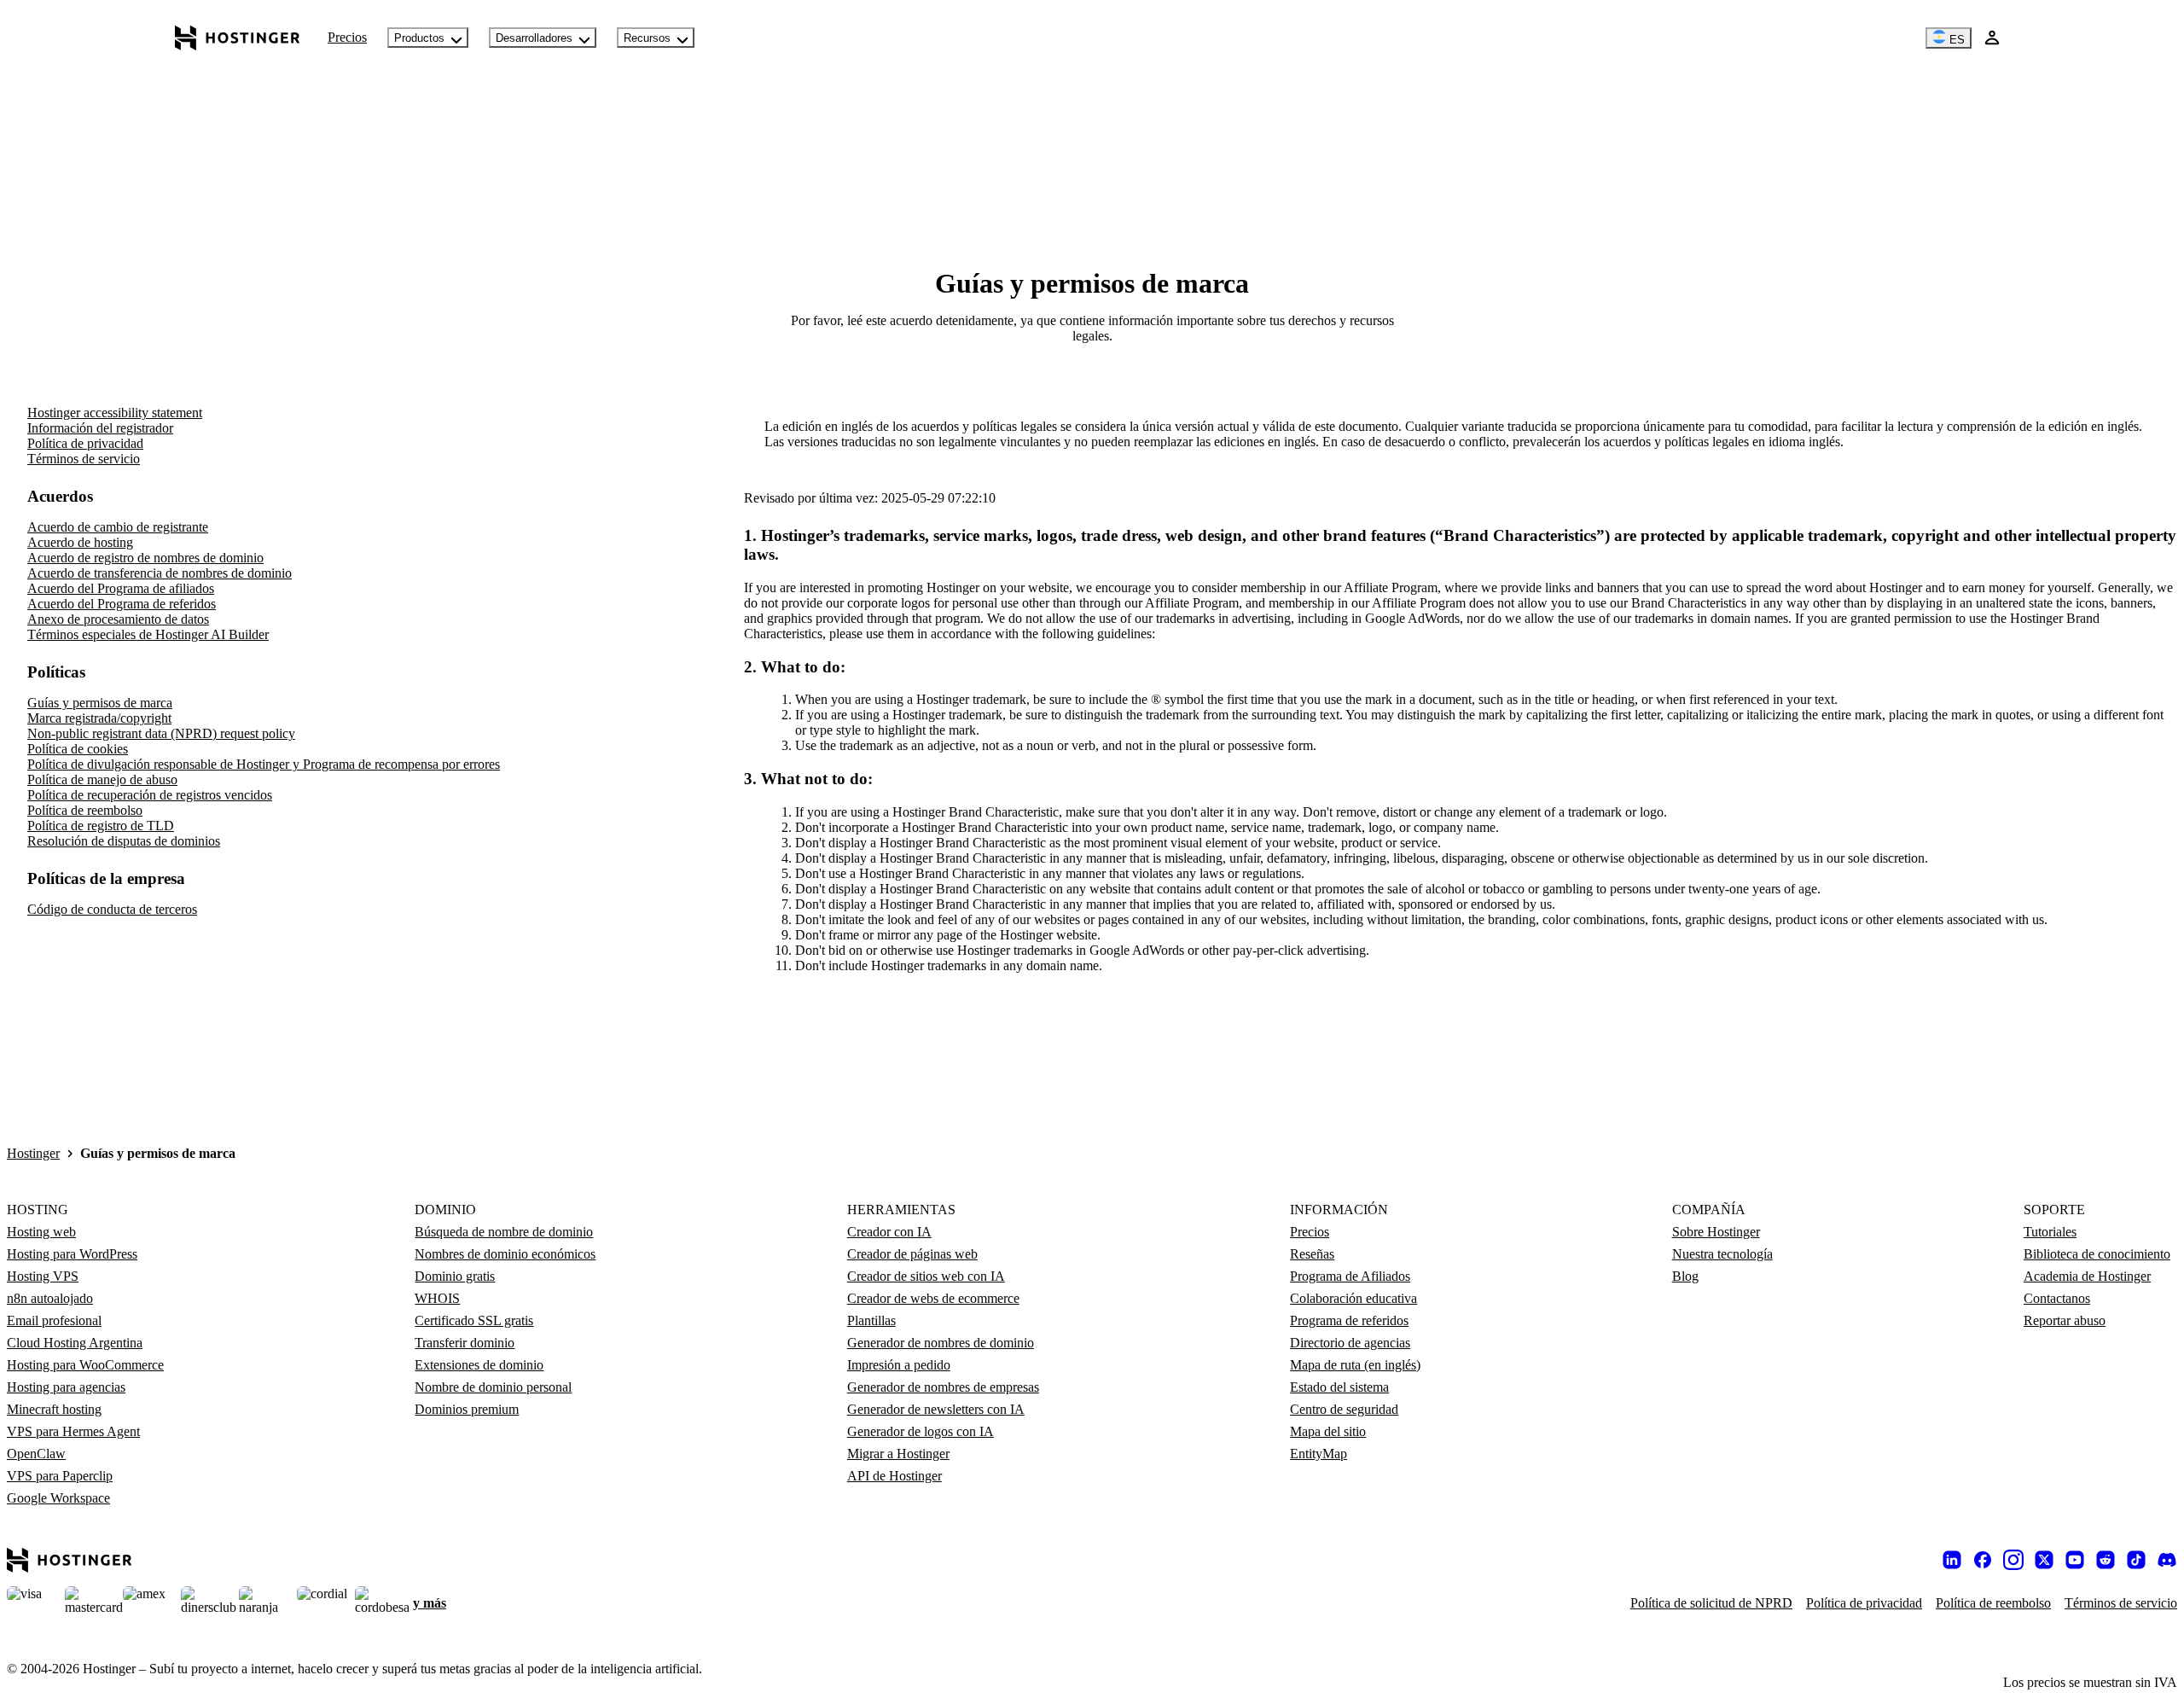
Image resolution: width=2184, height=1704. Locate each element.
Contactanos (2057, 1298)
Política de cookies (78, 749)
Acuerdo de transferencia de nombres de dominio (160, 573)
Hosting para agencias (66, 1387)
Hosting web (41, 1232)
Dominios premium (467, 1409)
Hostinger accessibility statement (115, 413)
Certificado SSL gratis (474, 1320)
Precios (347, 37)
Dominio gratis (455, 1276)
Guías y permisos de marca (100, 703)
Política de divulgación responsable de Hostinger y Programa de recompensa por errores (264, 764)
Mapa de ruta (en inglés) (1355, 1365)
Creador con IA (889, 1232)
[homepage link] (238, 38)
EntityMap (1319, 1454)
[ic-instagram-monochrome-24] (2013, 1560)
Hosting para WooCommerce (85, 1365)
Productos (419, 38)
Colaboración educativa (1353, 1298)
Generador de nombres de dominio (941, 1343)
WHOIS (437, 1298)
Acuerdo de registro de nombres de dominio (145, 558)
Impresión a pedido (899, 1365)
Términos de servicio (84, 459)
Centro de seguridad (1344, 1409)
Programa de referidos (1349, 1320)
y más (430, 1603)
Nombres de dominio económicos (505, 1254)
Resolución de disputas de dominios (124, 841)
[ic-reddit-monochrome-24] (2106, 1560)
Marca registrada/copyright (99, 718)
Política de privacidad (85, 443)
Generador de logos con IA (921, 1431)
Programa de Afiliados (1350, 1276)
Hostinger (33, 1153)
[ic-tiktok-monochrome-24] (2136, 1560)
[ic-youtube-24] (2075, 1560)
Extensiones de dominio (479, 1365)
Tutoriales (2050, 1232)
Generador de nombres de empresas (943, 1387)
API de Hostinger (895, 1476)
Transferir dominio (465, 1343)
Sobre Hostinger (1716, 1232)
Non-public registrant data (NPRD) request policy (161, 733)
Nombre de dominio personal (493, 1387)
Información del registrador (100, 428)
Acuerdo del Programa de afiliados (121, 588)
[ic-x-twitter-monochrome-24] (2044, 1560)
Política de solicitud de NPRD (1711, 1603)
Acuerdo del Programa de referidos (122, 604)
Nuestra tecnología (1722, 1254)
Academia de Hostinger (2087, 1276)
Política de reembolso (85, 810)
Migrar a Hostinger (898, 1454)
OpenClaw (36, 1454)
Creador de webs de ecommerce (933, 1298)
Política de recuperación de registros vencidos (150, 795)
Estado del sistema (1339, 1387)
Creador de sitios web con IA (926, 1276)
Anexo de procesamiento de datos (118, 619)
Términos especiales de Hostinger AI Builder (148, 634)
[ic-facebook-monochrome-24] (1983, 1560)
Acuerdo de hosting (80, 542)
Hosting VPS (43, 1276)
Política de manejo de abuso (102, 779)
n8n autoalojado (50, 1298)
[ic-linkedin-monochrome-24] (1952, 1560)
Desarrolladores (534, 38)
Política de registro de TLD (101, 826)
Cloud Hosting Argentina (75, 1343)
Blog (1685, 1276)
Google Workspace (58, 1498)
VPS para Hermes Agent (73, 1431)
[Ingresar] (1992, 38)
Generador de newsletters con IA (936, 1409)
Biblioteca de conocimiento (2097, 1254)
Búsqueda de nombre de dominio (504, 1232)
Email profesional (54, 1320)
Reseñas (1312, 1254)
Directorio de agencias (1350, 1343)
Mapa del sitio (1328, 1431)
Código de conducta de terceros (112, 909)
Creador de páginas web (912, 1254)
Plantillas (871, 1320)
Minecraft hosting (54, 1409)
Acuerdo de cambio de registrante (118, 527)
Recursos (647, 38)
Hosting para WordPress (72, 1254)
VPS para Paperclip (60, 1476)
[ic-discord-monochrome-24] (2167, 1560)
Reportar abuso (2065, 1320)
